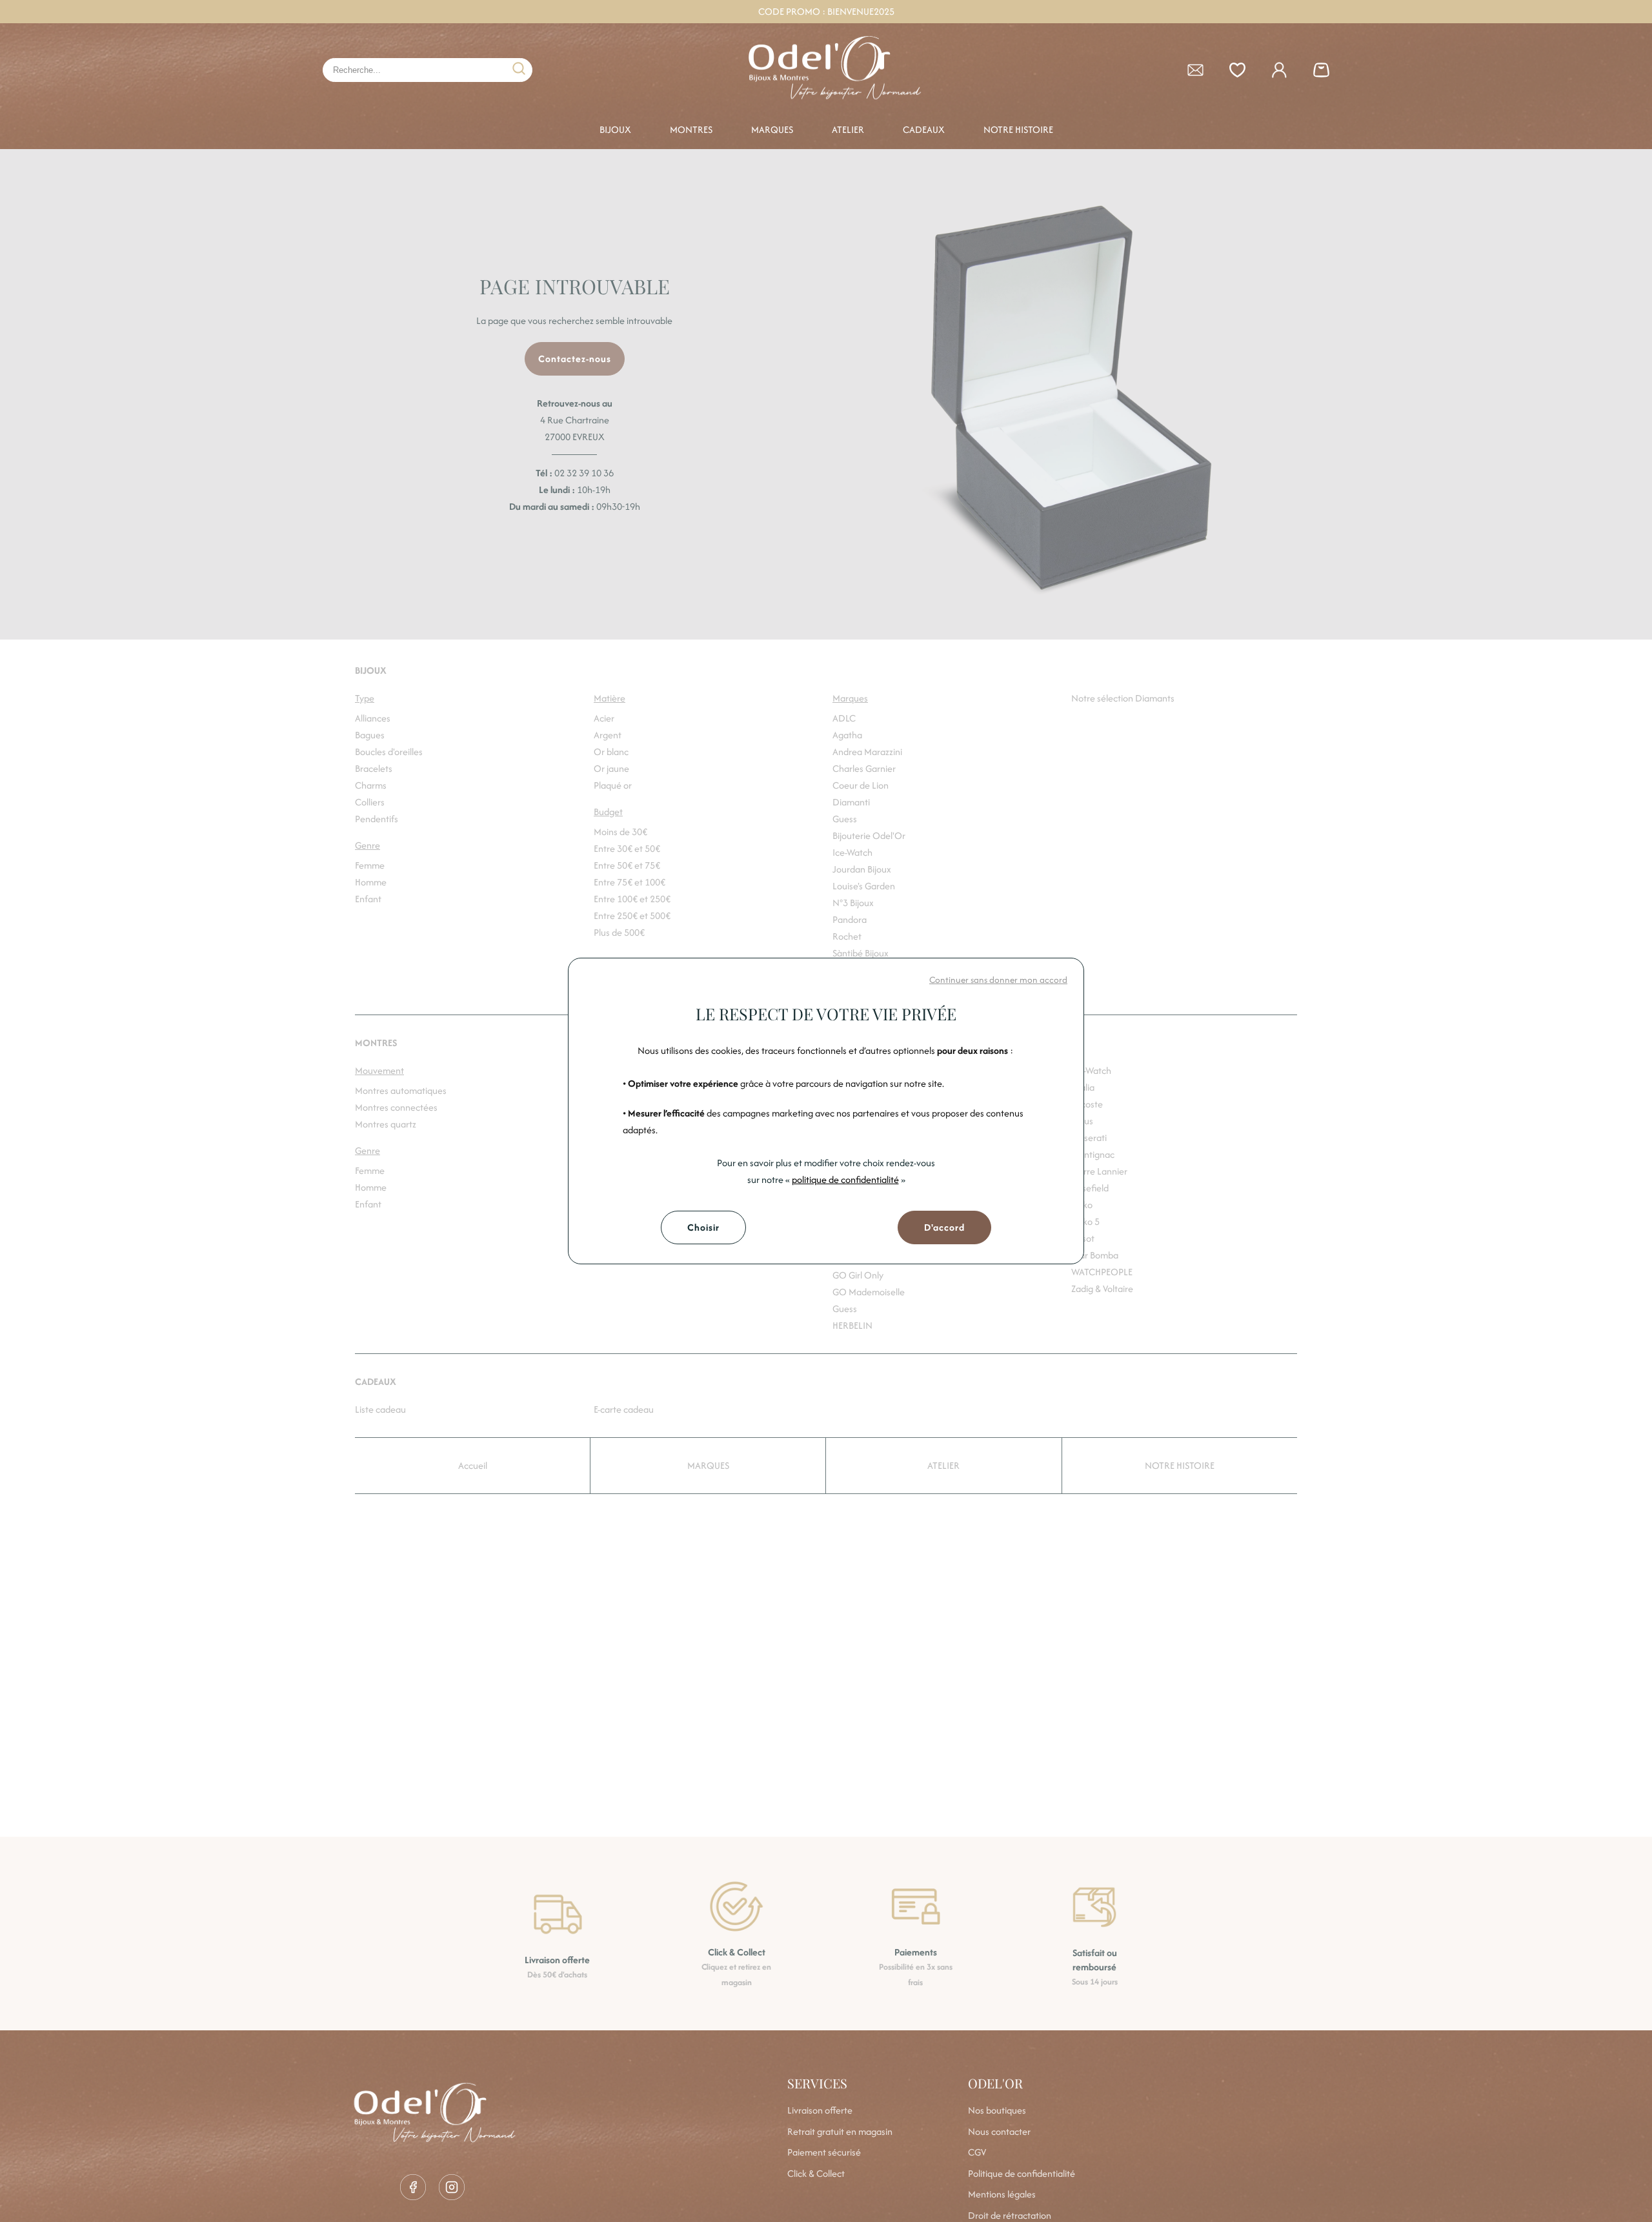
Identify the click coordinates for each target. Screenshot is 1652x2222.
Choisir (703, 1227)
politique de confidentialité (845, 1179)
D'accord (944, 1227)
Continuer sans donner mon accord (998, 980)
